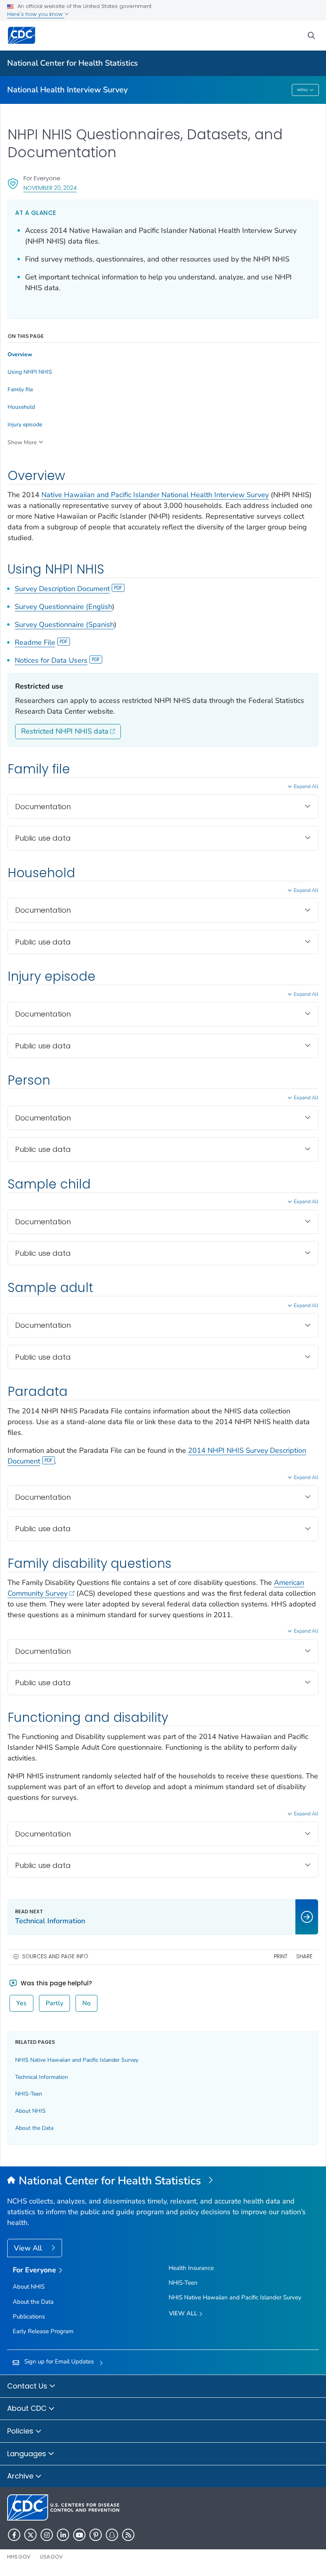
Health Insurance (191, 2268)
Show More (22, 442)
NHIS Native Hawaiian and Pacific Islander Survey (77, 2060)
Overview (20, 355)
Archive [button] (21, 2476)
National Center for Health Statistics (73, 63)
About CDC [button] (28, 2408)
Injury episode (25, 425)
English (100, 607)
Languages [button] (28, 2454)
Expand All (306, 786)
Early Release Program (43, 2331)
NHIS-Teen (29, 2094)
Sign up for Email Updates (59, 2361)
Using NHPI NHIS (30, 372)
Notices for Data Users (51, 660)
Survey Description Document (62, 589)
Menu (303, 90)
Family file (20, 390)
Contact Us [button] (28, 2386)
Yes (21, 2003)
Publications (29, 2316)
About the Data (34, 2128)
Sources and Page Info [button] (55, 1956)
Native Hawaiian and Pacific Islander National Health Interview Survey (155, 495)
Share (304, 1956)
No (86, 2003)
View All (29, 2248)
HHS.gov (19, 2557)
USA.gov (51, 2557)
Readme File (35, 642)
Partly (54, 2003)
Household (21, 407)
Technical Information (42, 2077)
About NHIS (30, 2111)
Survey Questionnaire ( (51, 607)
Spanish (101, 624)
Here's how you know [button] (36, 14)
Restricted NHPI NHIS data (65, 731)
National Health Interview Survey (67, 90)
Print (281, 1956)
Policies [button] (21, 2431)
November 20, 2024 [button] (50, 188)
